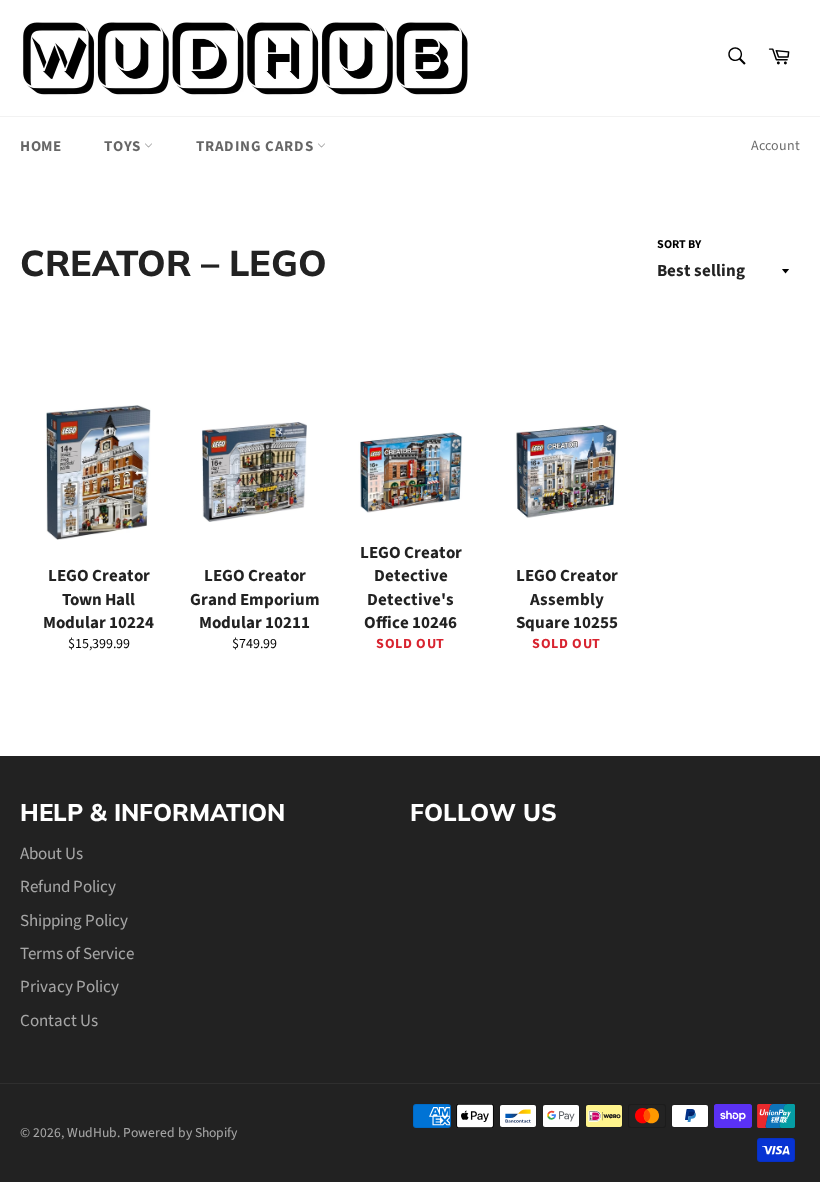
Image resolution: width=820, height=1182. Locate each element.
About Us (51, 854)
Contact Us (59, 1021)
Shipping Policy (74, 921)
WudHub (92, 1132)
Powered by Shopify (180, 1132)
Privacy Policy (69, 987)
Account (775, 146)
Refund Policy (68, 887)
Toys (124, 146)
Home (40, 146)
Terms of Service (77, 954)
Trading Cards (256, 146)
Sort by (679, 245)
